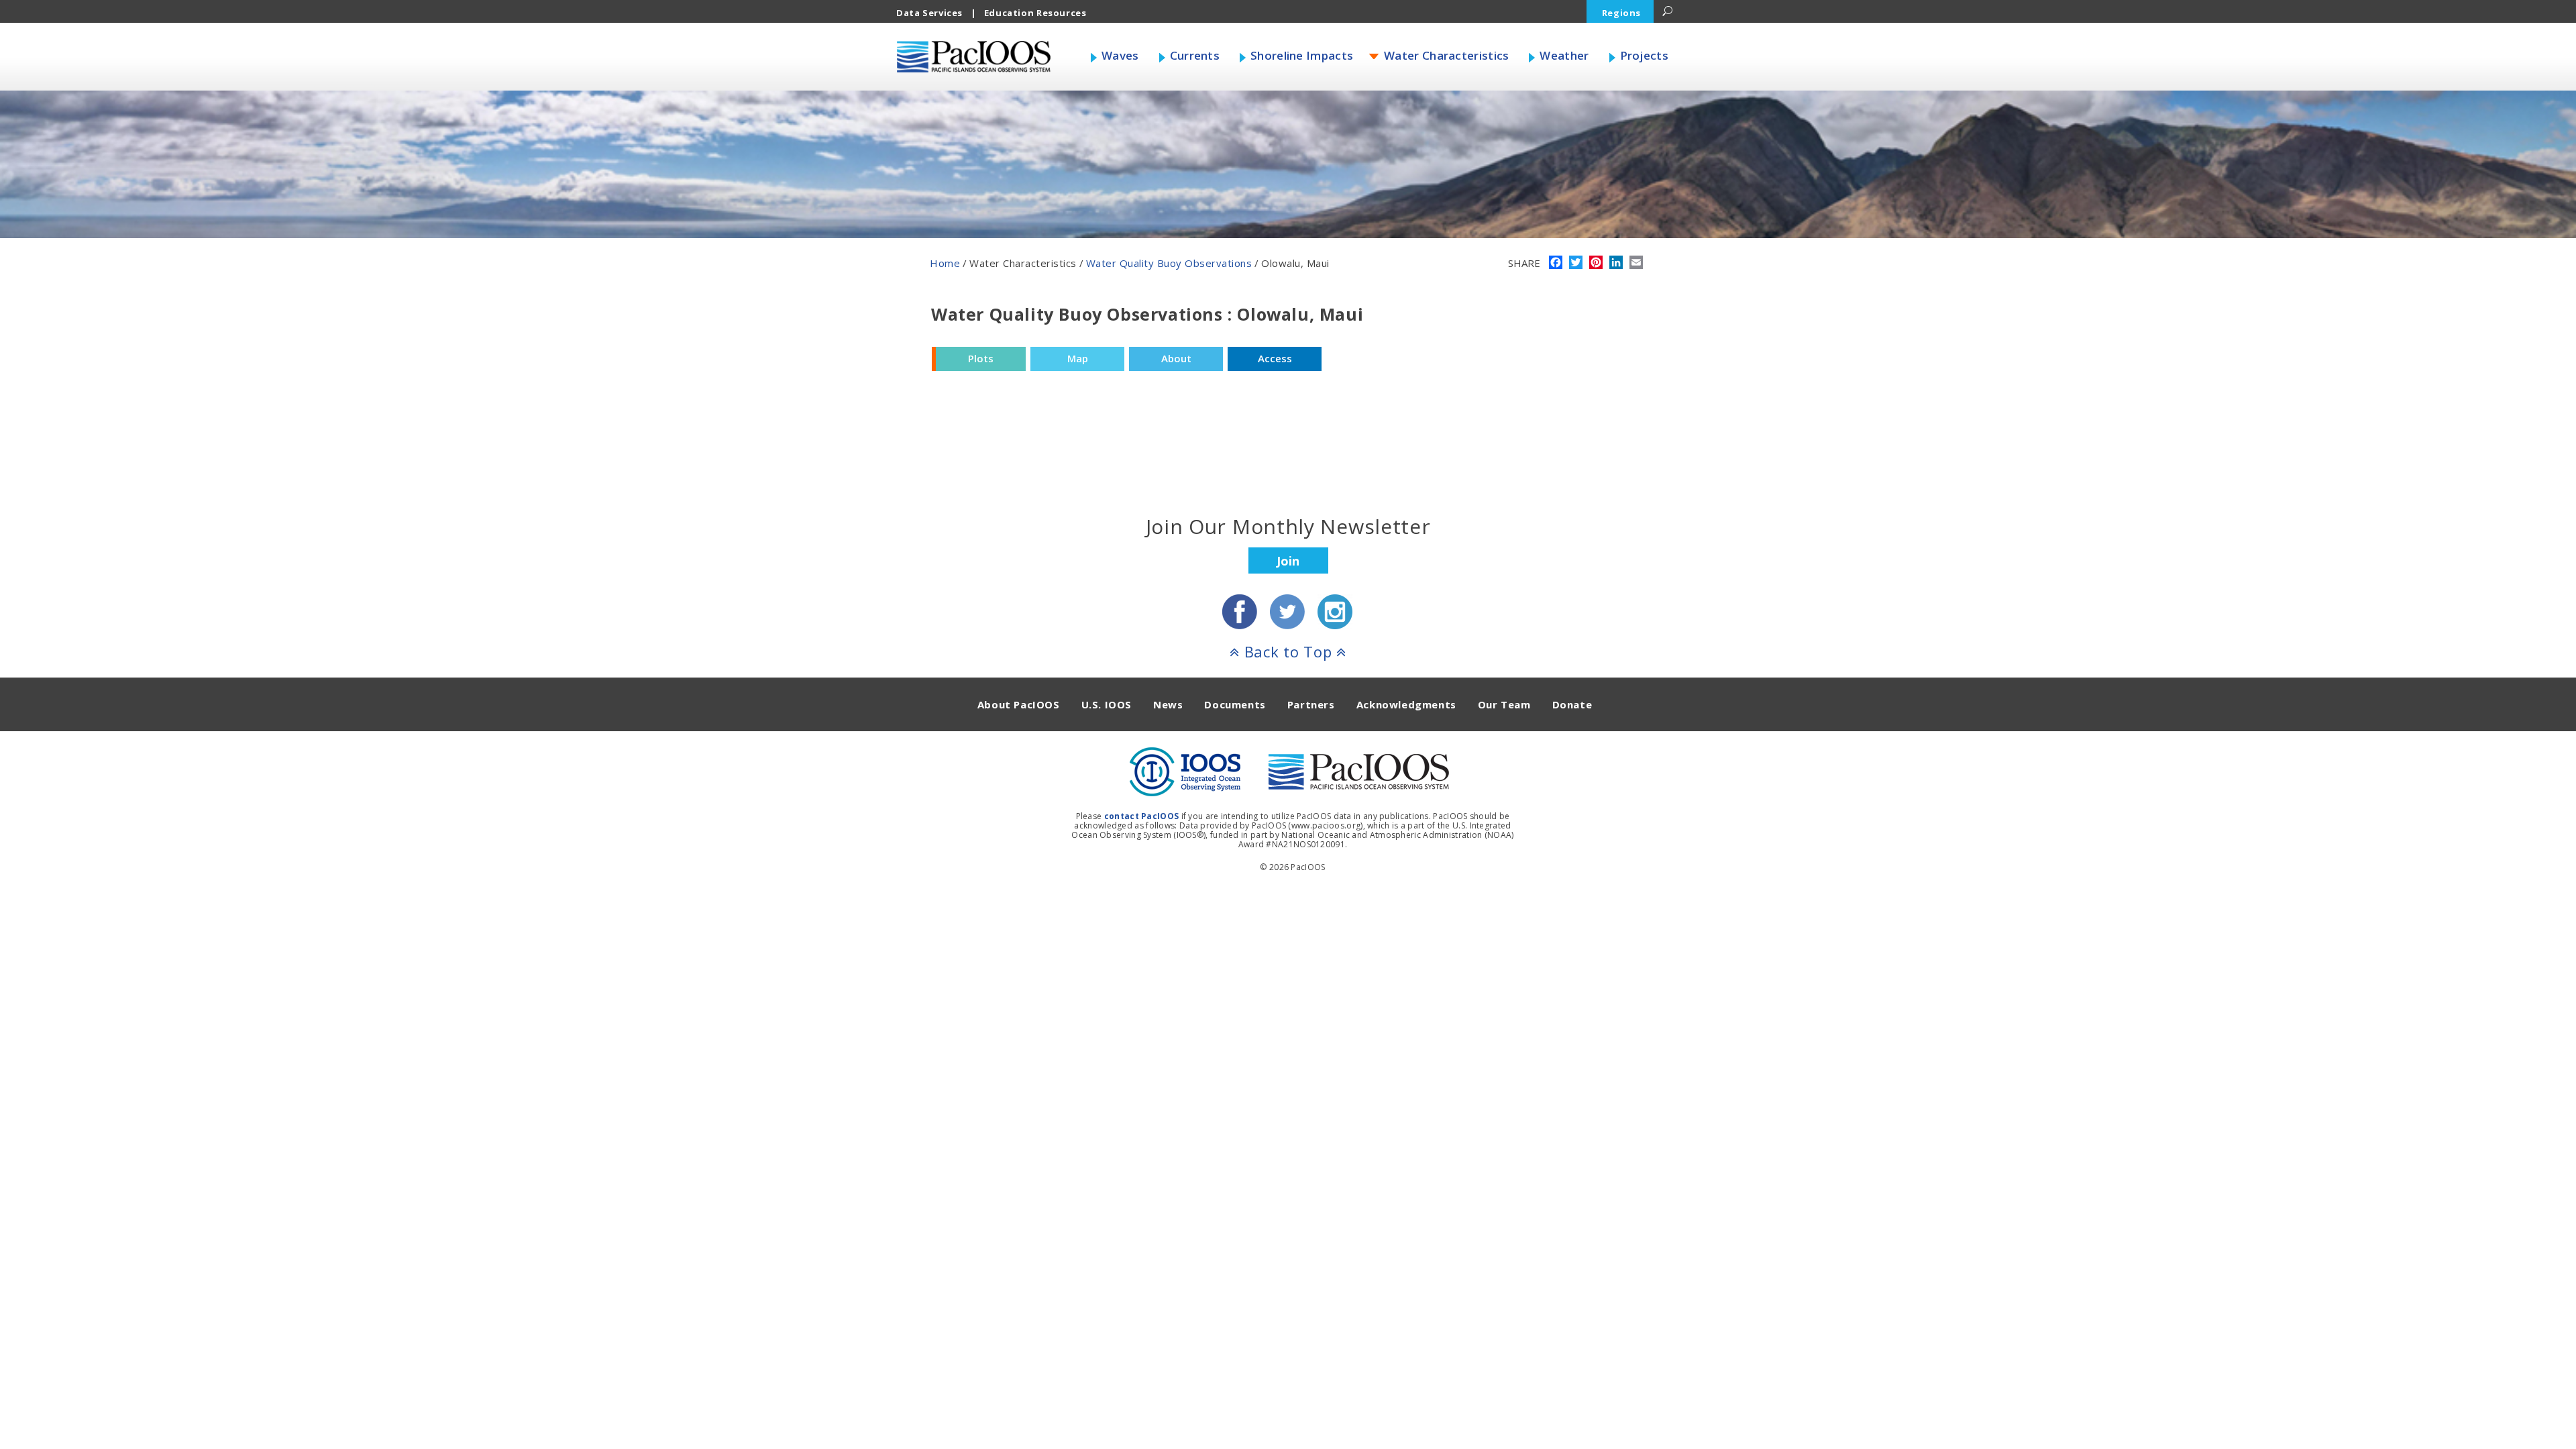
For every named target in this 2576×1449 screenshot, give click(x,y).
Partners (1311, 704)
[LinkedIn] (1616, 264)
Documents (1235, 704)
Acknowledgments (1406, 704)
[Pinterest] (1596, 264)
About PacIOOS (1019, 704)
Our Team (1504, 704)
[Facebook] (1556, 264)
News (1168, 704)
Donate (1572, 704)
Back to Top (1288, 651)
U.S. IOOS (1107, 704)
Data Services (929, 13)
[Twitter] (1576, 264)
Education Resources (1035, 13)
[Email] (1636, 264)
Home (945, 263)
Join (1288, 561)
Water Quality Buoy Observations (1169, 263)
